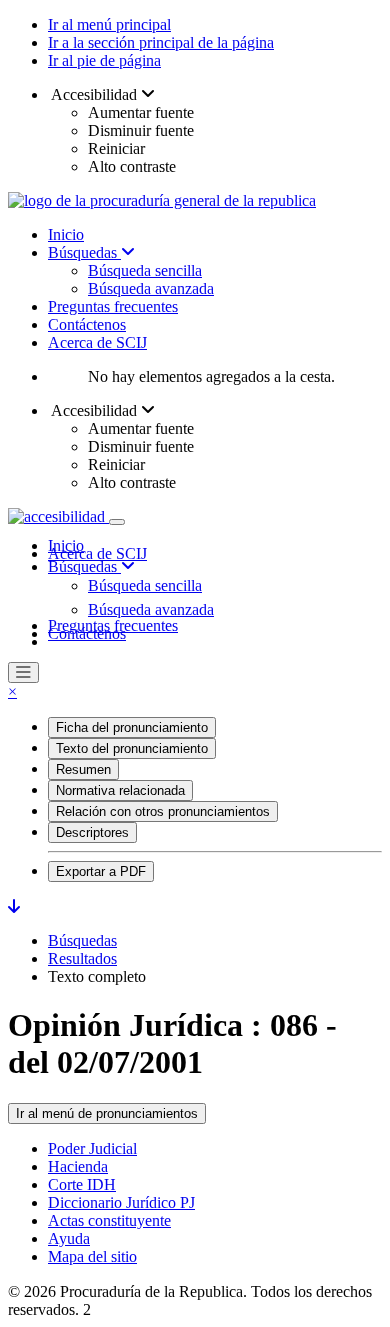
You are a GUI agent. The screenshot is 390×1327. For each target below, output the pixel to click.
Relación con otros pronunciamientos (163, 811)
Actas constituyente (109, 1220)
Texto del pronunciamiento (132, 748)
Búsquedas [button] (84, 566)
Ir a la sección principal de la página (161, 42)
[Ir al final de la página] (14, 906)
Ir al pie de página (104, 60)
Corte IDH (82, 1184)
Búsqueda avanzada (151, 288)
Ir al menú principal (109, 24)
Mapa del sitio (92, 1256)
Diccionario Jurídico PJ (121, 1202)
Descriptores (92, 832)
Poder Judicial (92, 1148)
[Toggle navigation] (117, 522)
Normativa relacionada (120, 790)
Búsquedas (84, 252)
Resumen (83, 769)
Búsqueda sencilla (145, 270)
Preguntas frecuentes (113, 306)
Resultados (82, 958)
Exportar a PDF (101, 871)
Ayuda (69, 1238)
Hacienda (78, 1166)
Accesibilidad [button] (94, 94)
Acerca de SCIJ (97, 342)
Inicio (66, 234)
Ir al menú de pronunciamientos (107, 1113)
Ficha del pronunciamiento (132, 727)
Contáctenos (87, 324)
